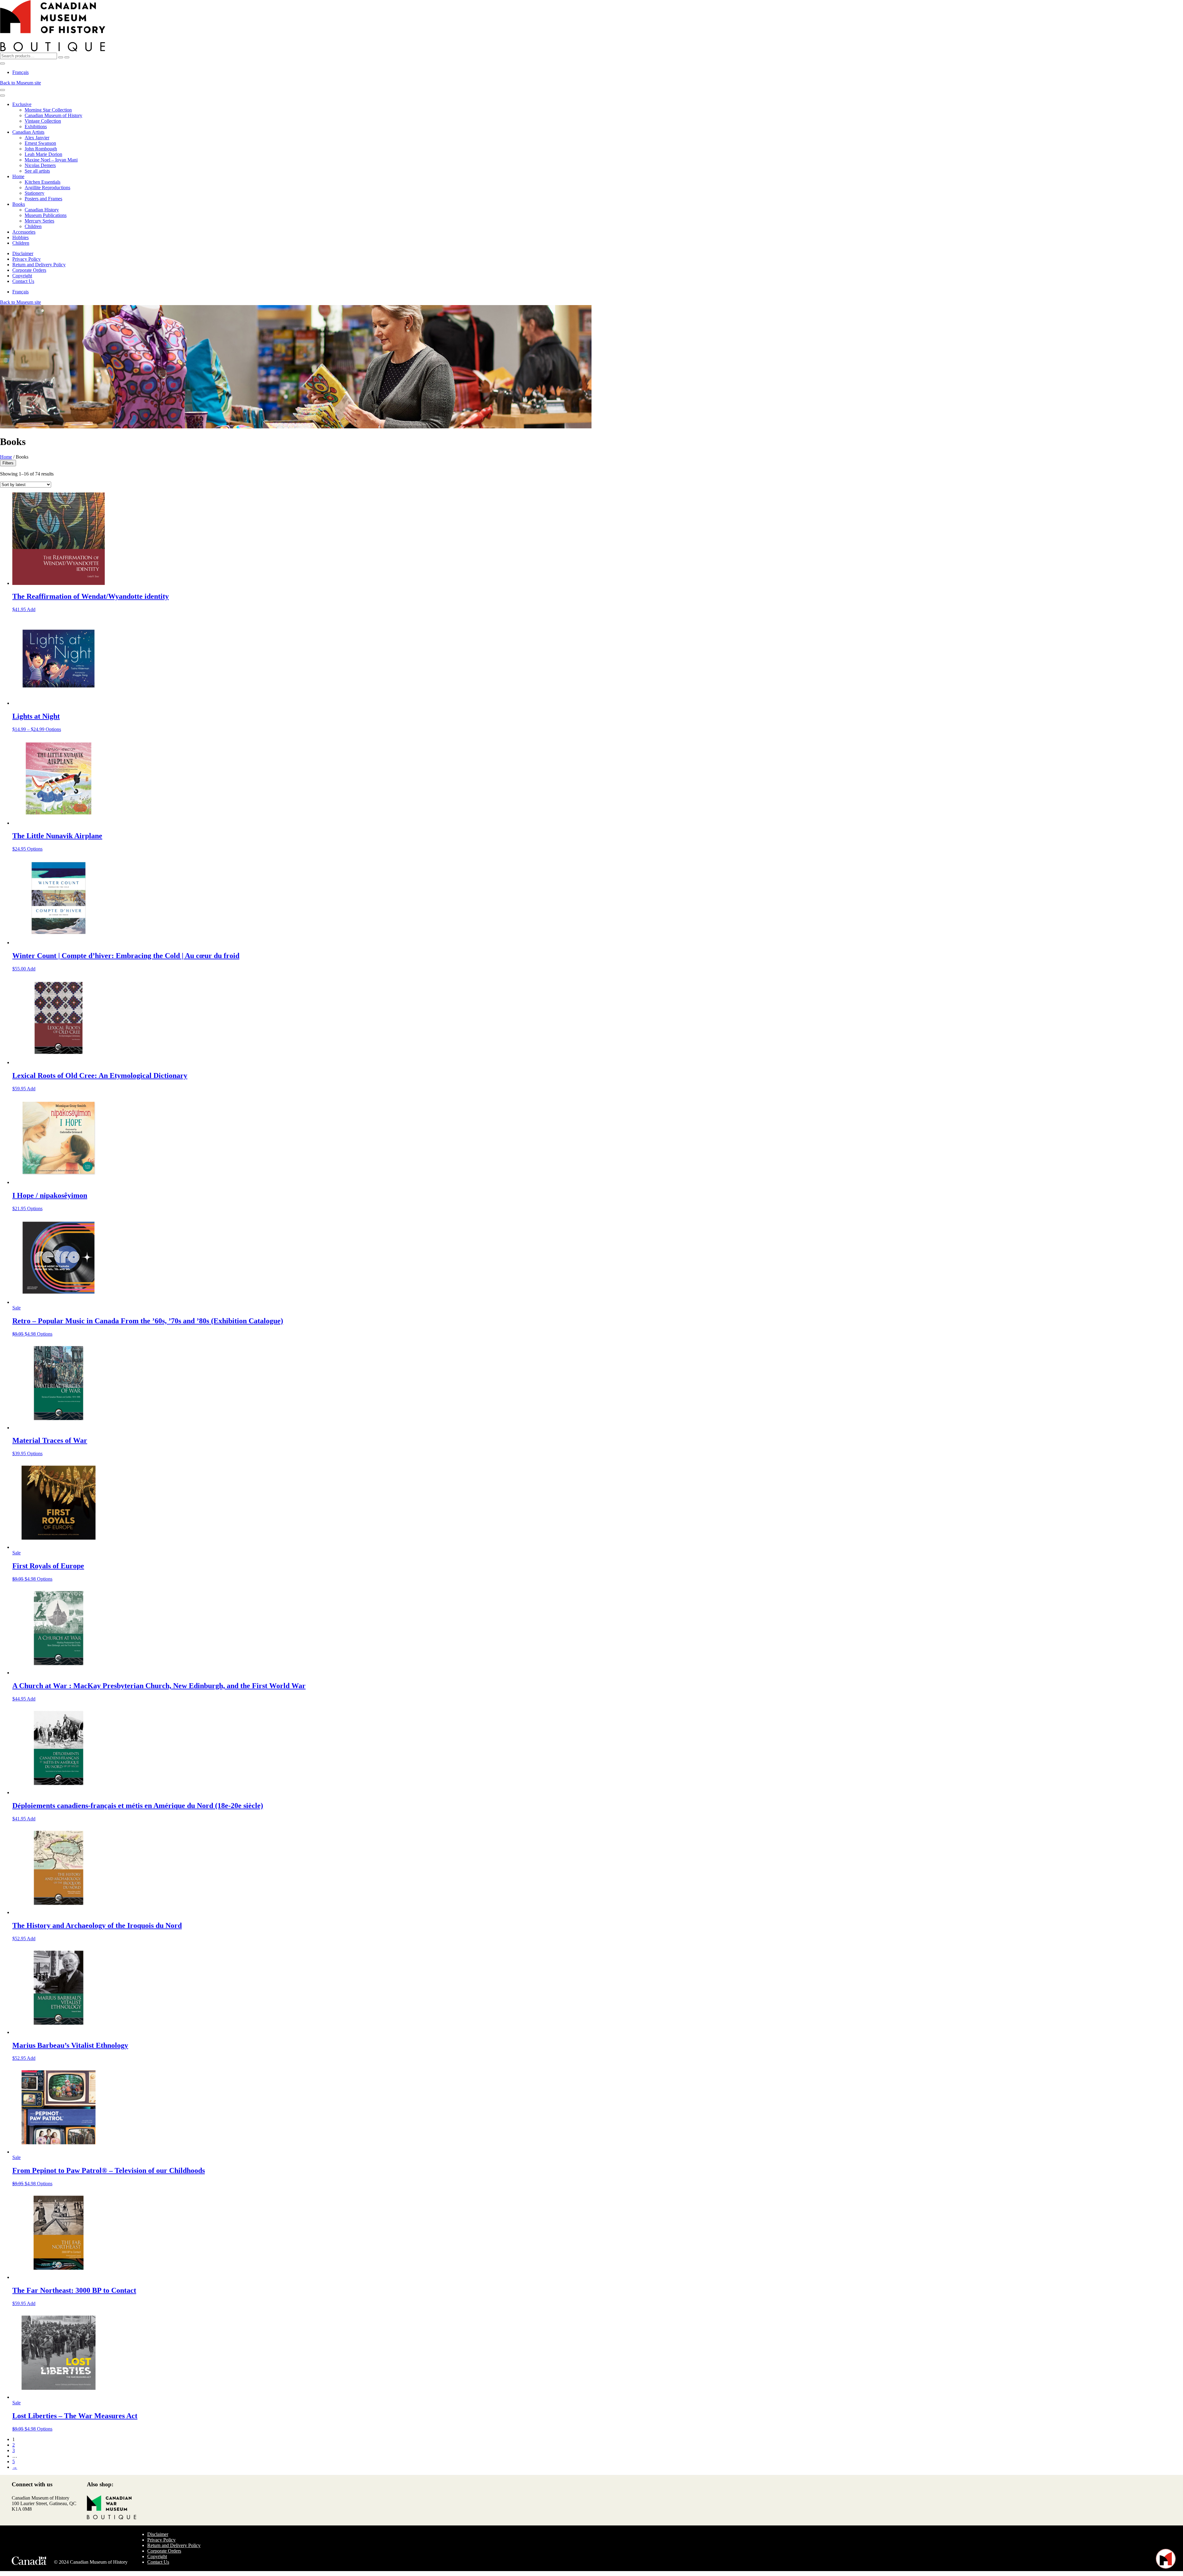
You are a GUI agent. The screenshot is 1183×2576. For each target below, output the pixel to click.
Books (19, 204)
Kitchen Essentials (43, 182)
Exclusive (22, 104)
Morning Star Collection (48, 110)
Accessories (24, 232)
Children (33, 226)
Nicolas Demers (40, 165)
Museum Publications (46, 215)
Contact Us (23, 281)
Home (18, 176)
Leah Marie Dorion (43, 154)
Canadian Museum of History (53, 115)
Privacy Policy (26, 259)
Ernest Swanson (40, 143)
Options (53, 729)
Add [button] (31, 609)
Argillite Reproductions (47, 188)
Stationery (35, 193)
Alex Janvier (37, 138)
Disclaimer (23, 253)
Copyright (22, 276)
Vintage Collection (43, 121)
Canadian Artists (28, 132)
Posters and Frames (43, 199)
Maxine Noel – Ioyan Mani (51, 160)
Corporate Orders (29, 270)
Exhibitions (36, 127)
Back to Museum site (20, 83)
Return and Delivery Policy (39, 265)
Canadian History (42, 210)
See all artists (37, 171)
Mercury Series (39, 221)
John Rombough (41, 149)
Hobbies (20, 237)
